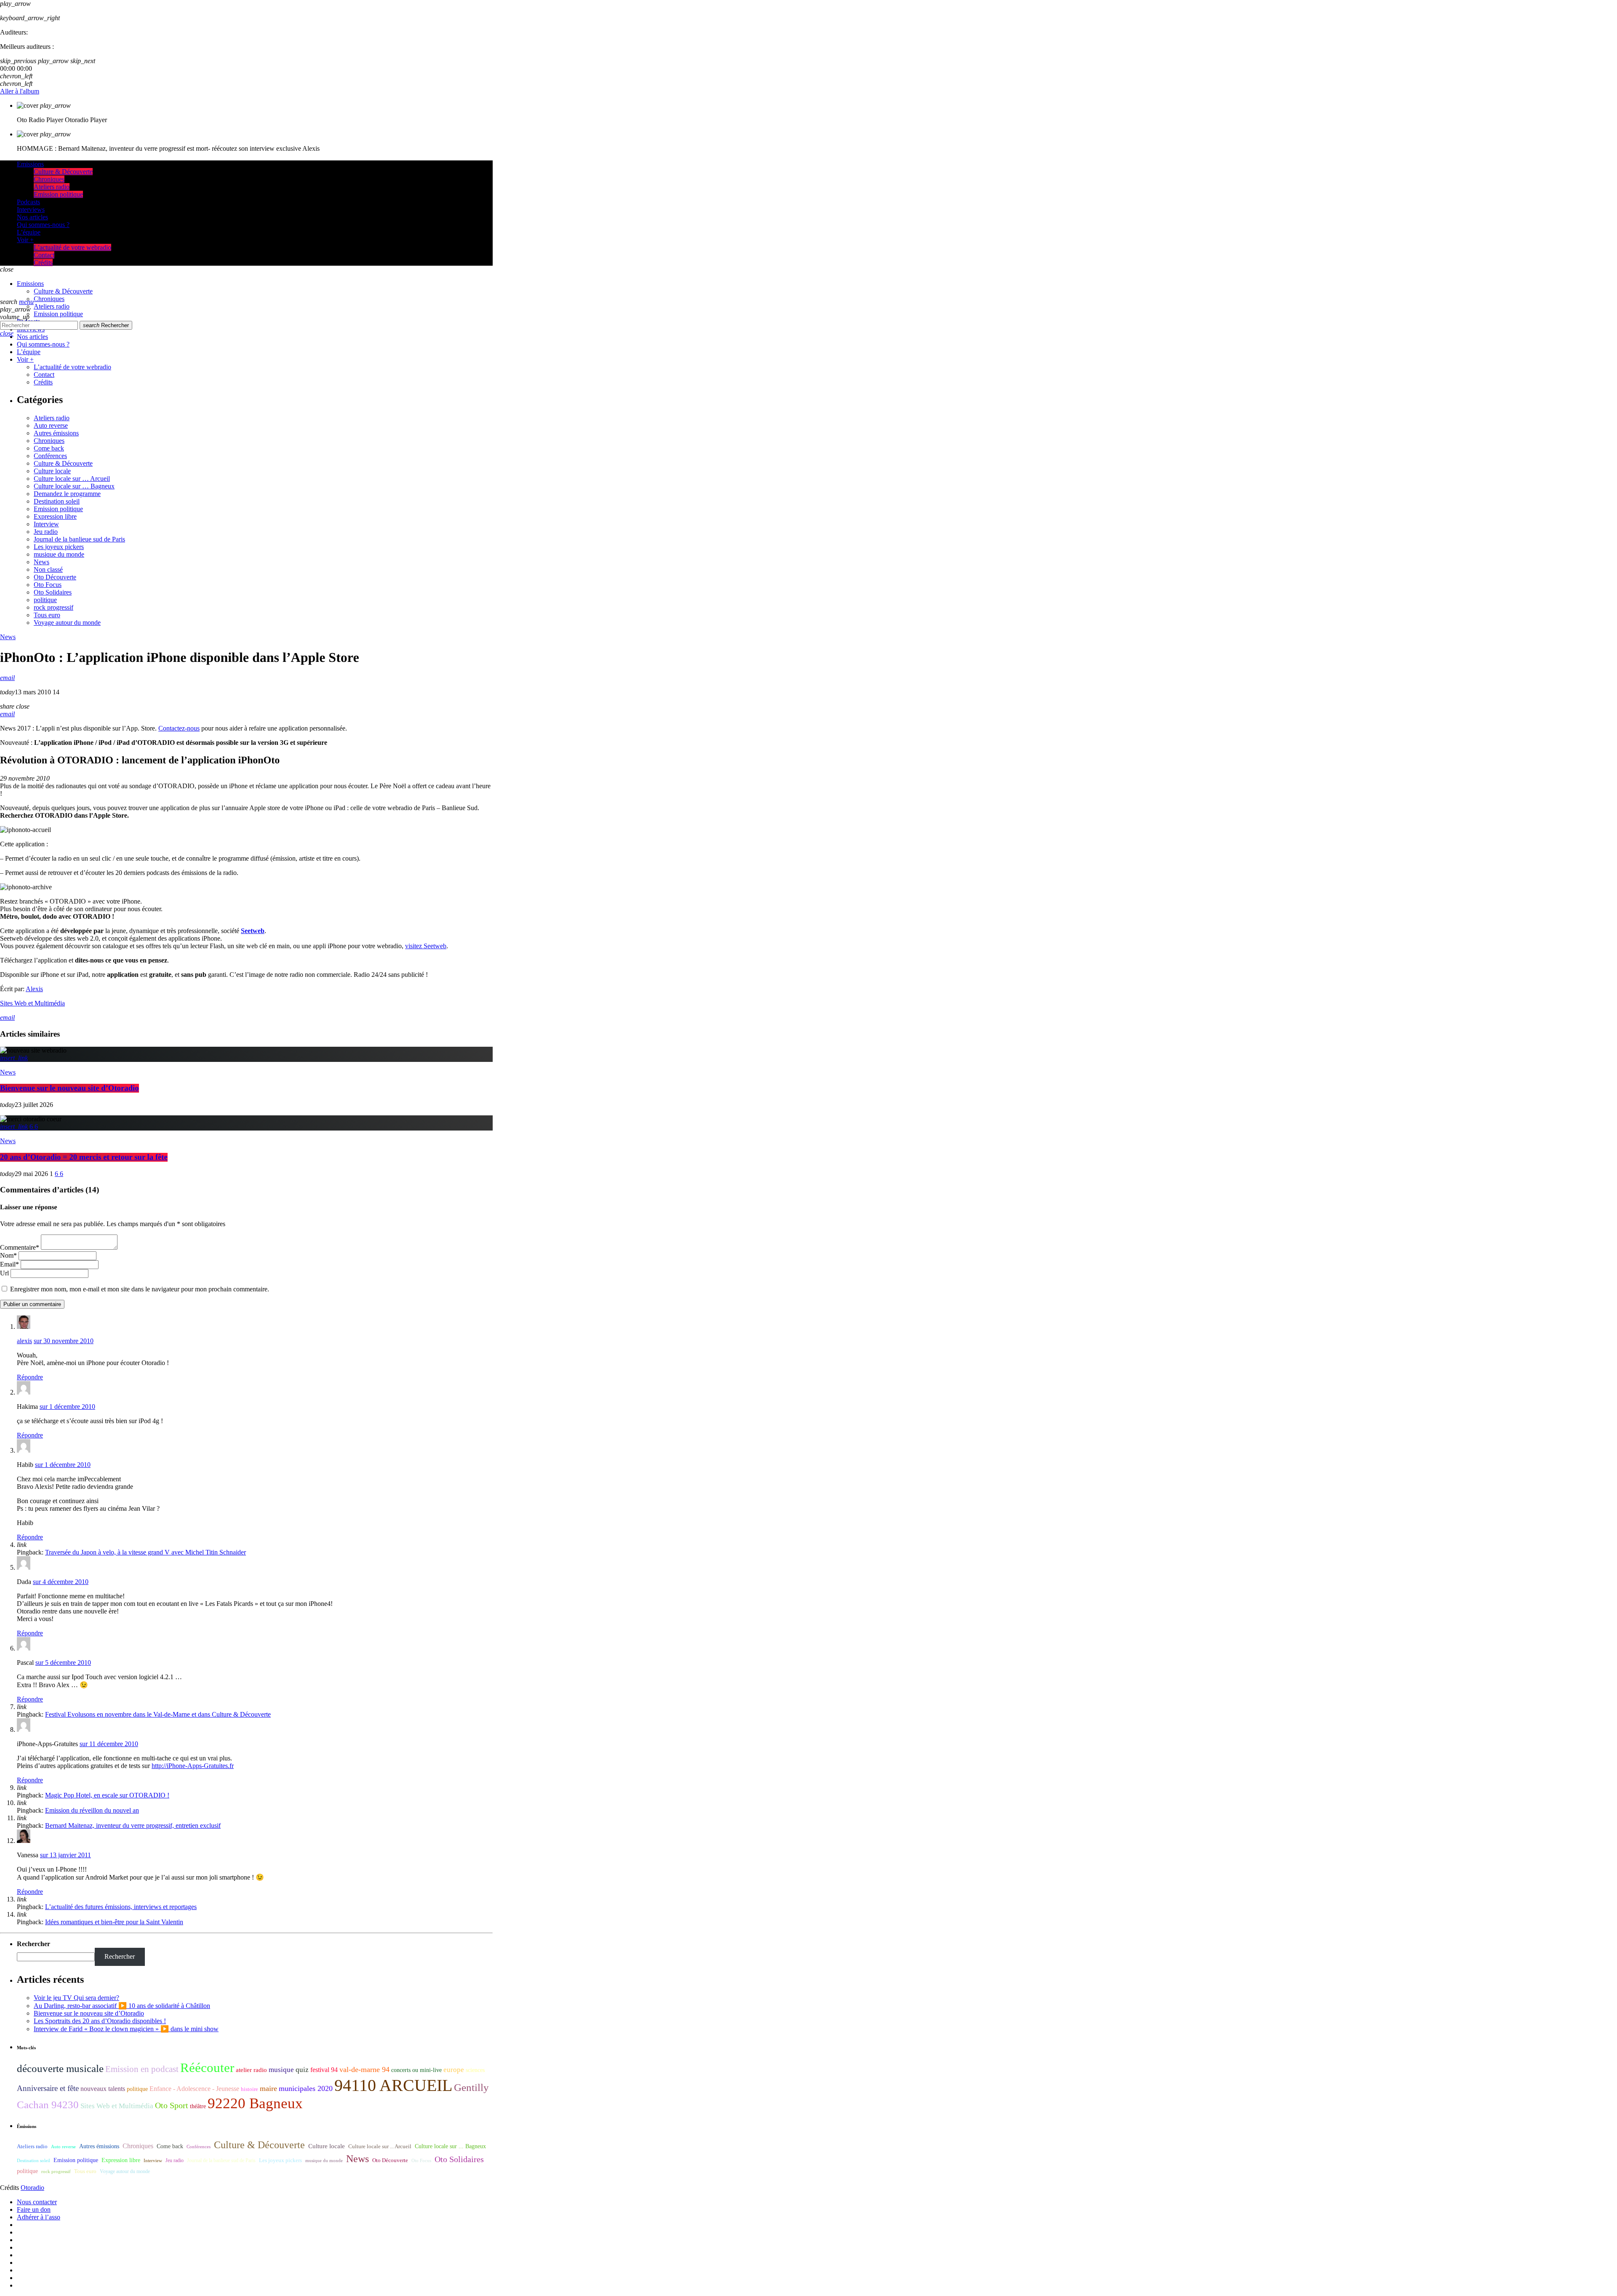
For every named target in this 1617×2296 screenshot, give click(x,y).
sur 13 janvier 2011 (65, 1855)
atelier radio (251, 2070)
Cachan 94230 (48, 2105)
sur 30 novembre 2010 (64, 1341)
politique (45, 600)
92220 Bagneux (255, 2103)
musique (281, 2070)
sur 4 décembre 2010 (61, 1582)
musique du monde (59, 554)
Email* (9, 1264)
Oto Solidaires (53, 592)
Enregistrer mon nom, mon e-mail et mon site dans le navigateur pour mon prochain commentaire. (140, 1289)
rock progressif (53, 607)
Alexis (34, 989)
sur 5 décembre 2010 (63, 1663)
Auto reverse (51, 425)
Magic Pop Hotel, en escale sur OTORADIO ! (107, 1795)
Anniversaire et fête (48, 2088)
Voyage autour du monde (67, 623)
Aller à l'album (20, 91)
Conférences (50, 456)
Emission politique (58, 509)
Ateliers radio (52, 418)
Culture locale (52, 471)
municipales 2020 (306, 2088)
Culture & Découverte (63, 463)
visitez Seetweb (426, 946)
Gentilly (471, 2087)
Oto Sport (172, 2105)
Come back (49, 448)
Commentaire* (20, 1247)
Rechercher (106, 325)
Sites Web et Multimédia (32, 1003)
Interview (46, 524)
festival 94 (324, 2070)
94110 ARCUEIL (393, 2085)
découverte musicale (60, 2068)
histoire (249, 2089)
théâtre (198, 2106)
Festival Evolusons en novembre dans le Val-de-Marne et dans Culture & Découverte (158, 1714)
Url (4, 1273)
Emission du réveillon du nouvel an (92, 1810)
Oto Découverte (55, 577)
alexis (24, 1341)
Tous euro (47, 615)
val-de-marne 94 (364, 2069)
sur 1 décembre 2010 (67, 1407)
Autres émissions (56, 433)
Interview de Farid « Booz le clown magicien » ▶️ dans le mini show (126, 2029)
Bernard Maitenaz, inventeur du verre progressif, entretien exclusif (133, 1825)
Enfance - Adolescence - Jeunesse (194, 2089)
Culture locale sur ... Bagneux (450, 2146)
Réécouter (207, 2068)
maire (268, 2088)
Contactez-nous (179, 728)
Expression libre (55, 516)
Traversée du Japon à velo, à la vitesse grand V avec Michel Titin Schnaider (145, 1552)
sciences (475, 2070)
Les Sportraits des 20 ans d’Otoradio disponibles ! (100, 2021)
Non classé (48, 569)
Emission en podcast (142, 2069)
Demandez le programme (67, 494)
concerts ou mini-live (416, 2070)
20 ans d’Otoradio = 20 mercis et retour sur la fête (84, 1157)
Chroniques (49, 441)
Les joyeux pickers (59, 547)
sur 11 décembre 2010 (109, 1744)
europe (454, 2070)
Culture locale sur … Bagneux (74, 486)
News (41, 562)
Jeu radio (46, 532)
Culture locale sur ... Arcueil (380, 2147)
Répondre (30, 1377)
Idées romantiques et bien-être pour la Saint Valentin (114, 1922)
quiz (302, 2070)
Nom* (8, 1255)
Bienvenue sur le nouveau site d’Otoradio (69, 1088)
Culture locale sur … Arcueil (72, 479)
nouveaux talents (103, 2089)
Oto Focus (48, 585)
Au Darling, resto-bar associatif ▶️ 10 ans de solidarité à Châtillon (122, 2006)
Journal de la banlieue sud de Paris (79, 539)
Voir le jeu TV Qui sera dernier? (76, 1998)
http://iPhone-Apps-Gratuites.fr (193, 1766)
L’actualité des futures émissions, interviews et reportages (121, 1907)
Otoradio (32, 2188)
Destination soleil (57, 501)
